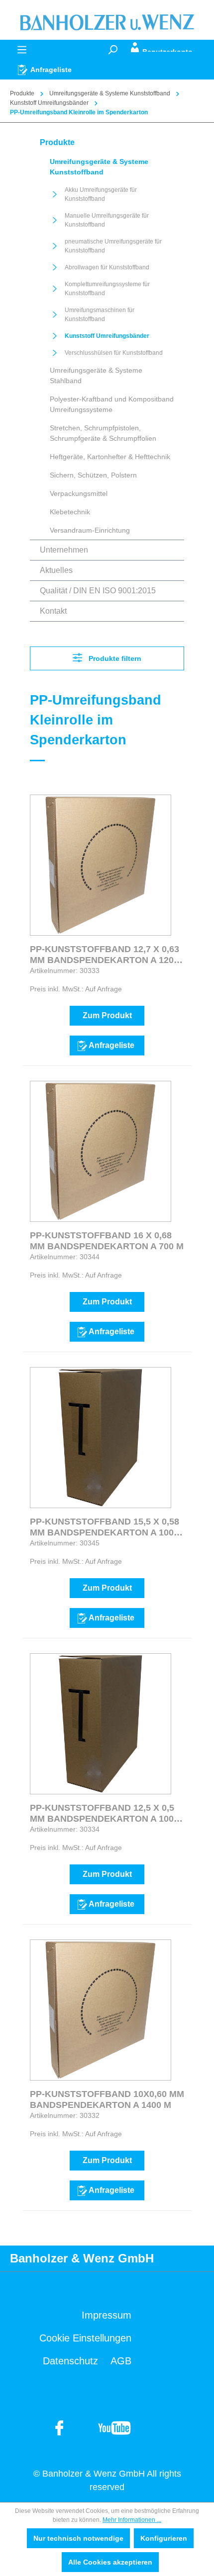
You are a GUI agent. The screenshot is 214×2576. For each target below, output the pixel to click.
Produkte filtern (114, 658)
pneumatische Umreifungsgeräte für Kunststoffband (113, 246)
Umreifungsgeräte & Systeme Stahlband (96, 375)
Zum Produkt (107, 1015)
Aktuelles (56, 570)
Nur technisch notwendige (78, 2538)
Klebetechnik (70, 512)
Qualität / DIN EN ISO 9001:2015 (98, 591)
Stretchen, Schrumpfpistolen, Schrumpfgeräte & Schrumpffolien (103, 433)
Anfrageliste (111, 1045)
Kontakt (53, 611)
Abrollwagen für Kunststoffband (107, 267)
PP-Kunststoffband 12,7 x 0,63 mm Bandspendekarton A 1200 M (105, 955)
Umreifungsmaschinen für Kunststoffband (100, 315)
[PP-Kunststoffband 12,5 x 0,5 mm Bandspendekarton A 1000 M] (101, 1724)
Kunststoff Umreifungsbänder (107, 336)
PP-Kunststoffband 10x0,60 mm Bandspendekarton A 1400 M (107, 2099)
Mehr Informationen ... (132, 2520)
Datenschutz (70, 2361)
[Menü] (22, 50)
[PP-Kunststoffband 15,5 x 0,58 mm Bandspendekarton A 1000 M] (101, 1438)
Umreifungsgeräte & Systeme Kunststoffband (99, 167)
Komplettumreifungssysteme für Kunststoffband (107, 289)
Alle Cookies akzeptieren (110, 2562)
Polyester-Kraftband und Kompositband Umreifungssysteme (112, 404)
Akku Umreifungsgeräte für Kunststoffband (101, 194)
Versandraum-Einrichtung (90, 530)
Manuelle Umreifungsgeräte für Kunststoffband (107, 220)
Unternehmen (64, 550)
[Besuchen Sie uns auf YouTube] (60, 2427)
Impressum (107, 2315)
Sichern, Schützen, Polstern (93, 475)
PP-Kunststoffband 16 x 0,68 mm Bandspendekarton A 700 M (107, 1241)
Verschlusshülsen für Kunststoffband (114, 353)
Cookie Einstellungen (85, 2338)
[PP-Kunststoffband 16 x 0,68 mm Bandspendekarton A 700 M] (101, 1151)
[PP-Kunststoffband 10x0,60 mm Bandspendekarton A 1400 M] (101, 2010)
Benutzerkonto (167, 50)
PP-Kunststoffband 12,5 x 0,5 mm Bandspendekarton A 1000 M (104, 1813)
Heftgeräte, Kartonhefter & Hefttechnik (110, 457)
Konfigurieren (164, 2538)
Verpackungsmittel (79, 493)
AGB (121, 2361)
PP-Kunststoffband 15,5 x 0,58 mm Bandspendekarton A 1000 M (105, 1527)
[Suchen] (112, 50)
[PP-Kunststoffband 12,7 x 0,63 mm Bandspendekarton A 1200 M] (101, 865)
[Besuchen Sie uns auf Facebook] (114, 2427)
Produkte (57, 142)
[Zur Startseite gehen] (107, 22)
